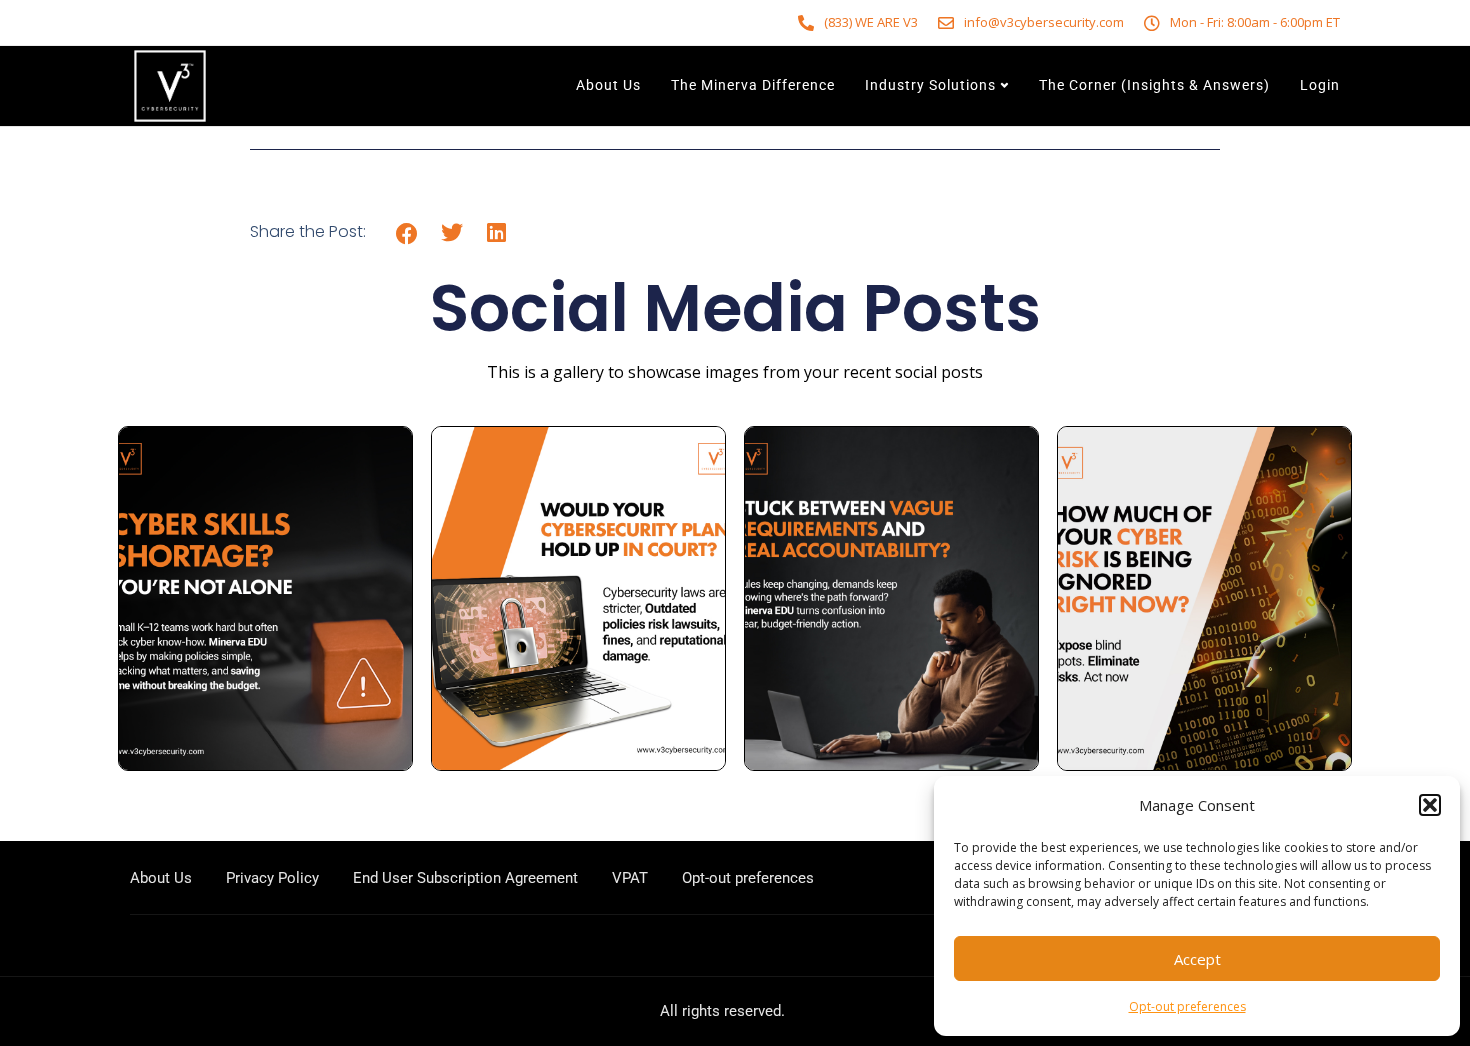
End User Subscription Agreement (465, 878)
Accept (1197, 959)
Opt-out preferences (1187, 1006)
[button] (1430, 805)
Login (1320, 85)
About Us (608, 85)
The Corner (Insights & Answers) (1154, 85)
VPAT (630, 878)
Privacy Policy (272, 878)
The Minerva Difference (753, 85)
